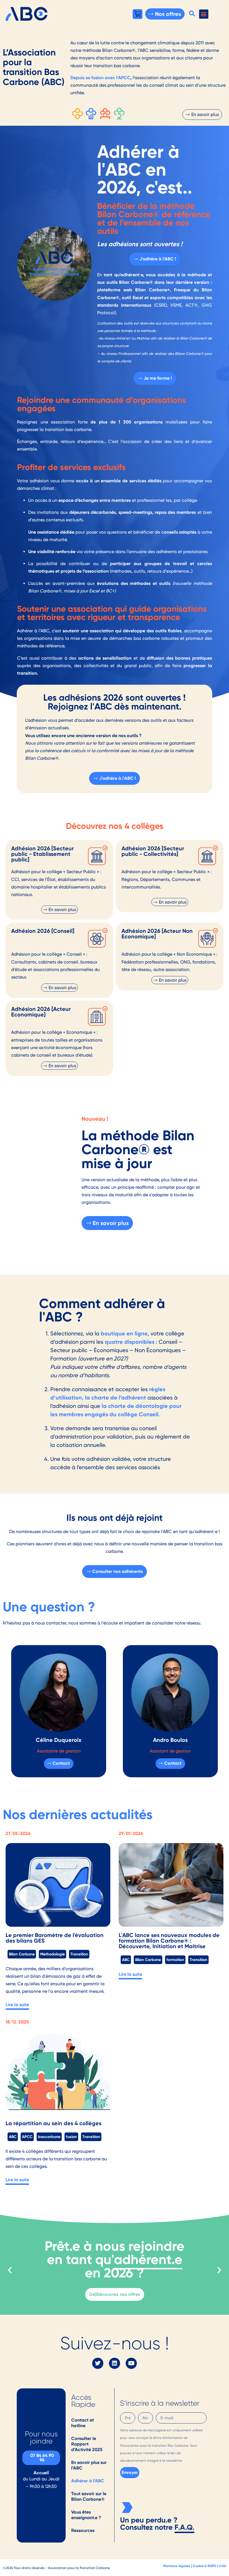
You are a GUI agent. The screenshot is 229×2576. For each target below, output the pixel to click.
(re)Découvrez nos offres (115, 2294)
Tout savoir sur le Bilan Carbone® (89, 2496)
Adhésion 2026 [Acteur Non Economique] (157, 934)
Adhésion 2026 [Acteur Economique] (41, 1012)
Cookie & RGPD (205, 2566)
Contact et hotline (83, 2423)
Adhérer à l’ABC (88, 2481)
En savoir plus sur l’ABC (89, 2465)
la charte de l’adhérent (115, 1398)
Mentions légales (177, 2566)
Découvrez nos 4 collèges (115, 826)
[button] (192, 13)
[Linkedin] (115, 2363)
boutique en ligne (124, 1333)
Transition (79, 1954)
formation (175, 1960)
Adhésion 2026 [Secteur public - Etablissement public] (42, 854)
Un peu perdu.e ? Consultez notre (149, 2524)
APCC (27, 2137)
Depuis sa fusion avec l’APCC (100, 78)
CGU (223, 2566)
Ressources (83, 2530)
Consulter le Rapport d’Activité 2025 (87, 2444)
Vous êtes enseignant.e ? (86, 2515)
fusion (71, 2137)
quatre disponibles (130, 1342)
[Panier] (138, 14)
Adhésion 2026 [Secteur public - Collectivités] (153, 851)
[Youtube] (131, 2363)
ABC (126, 1960)
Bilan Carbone (22, 1954)
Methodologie (53, 1954)
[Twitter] (98, 2363)
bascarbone (49, 2137)
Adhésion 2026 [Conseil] (43, 931)
